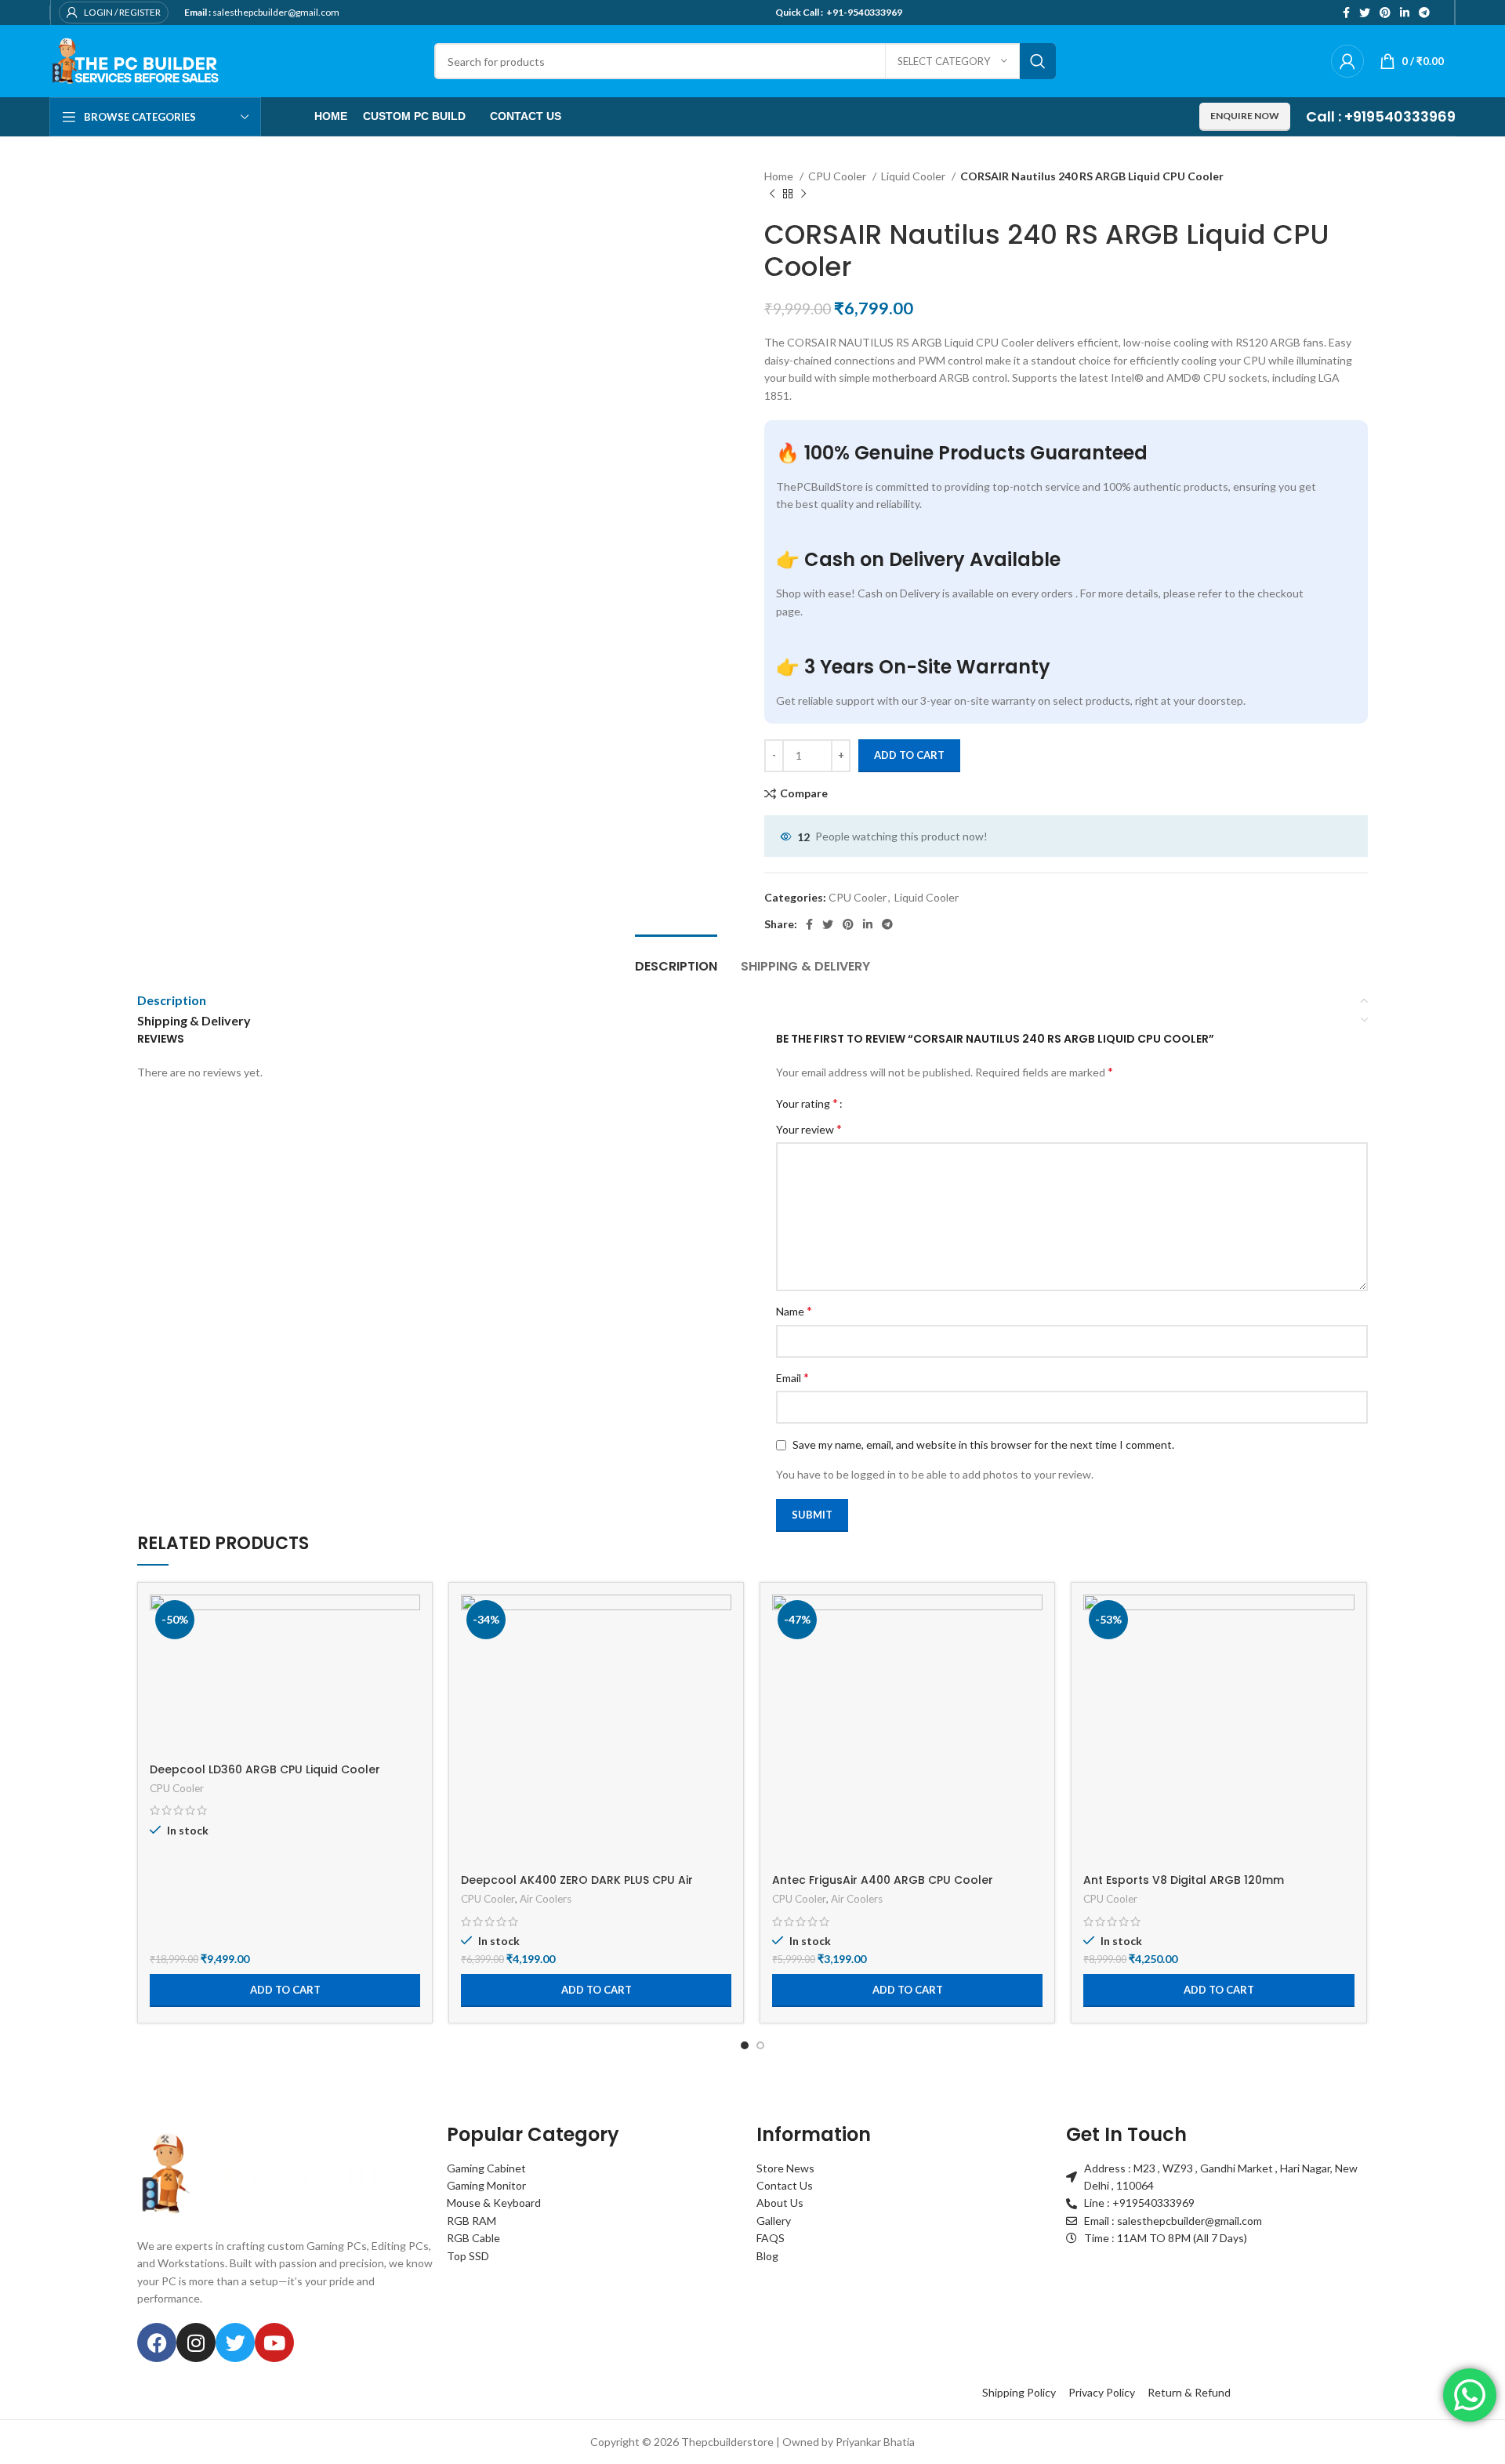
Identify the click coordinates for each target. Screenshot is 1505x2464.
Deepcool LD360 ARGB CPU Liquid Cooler (265, 1769)
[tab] (676, 958)
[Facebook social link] (1346, 13)
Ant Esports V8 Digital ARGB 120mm (1184, 1880)
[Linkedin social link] (1405, 13)
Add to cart (909, 755)
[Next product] (803, 194)
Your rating (807, 1103)
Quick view (408, 1655)
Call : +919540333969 (1381, 116)
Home (780, 176)
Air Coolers (546, 1899)
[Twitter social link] (1365, 13)
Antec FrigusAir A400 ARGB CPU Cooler (883, 1880)
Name (794, 1310)
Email (792, 1377)
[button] (285, 1990)
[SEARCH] (1038, 61)
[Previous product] (772, 194)
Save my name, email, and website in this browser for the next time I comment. (983, 1444)
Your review (809, 1129)
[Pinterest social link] (1385, 13)
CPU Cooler (838, 176)
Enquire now (1245, 116)
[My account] (1347, 61)
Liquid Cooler (914, 176)
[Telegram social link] (1424, 13)
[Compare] (408, 1620)
